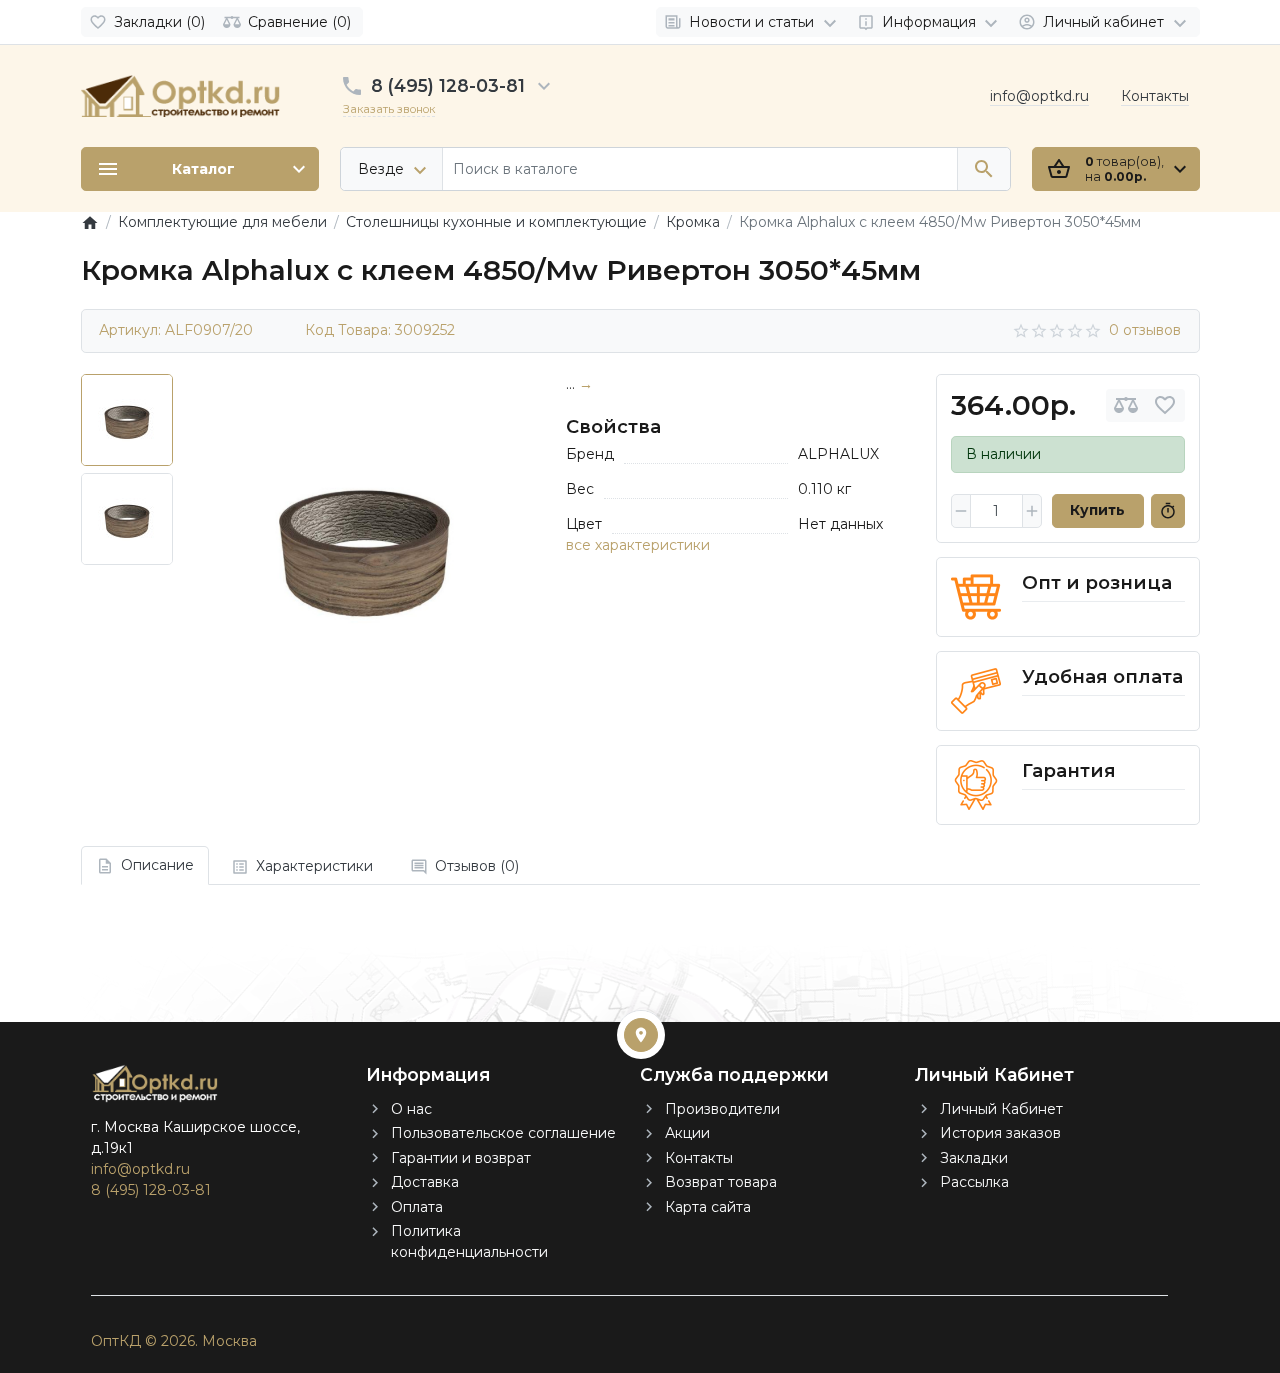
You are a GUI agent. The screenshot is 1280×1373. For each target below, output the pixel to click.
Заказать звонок (389, 109)
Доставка (425, 1182)
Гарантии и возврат (461, 1158)
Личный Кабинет (1001, 1109)
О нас (411, 1109)
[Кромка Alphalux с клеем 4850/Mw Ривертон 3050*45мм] (364, 544)
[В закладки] (1165, 405)
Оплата (417, 1207)
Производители (722, 1109)
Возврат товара (721, 1182)
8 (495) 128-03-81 (448, 85)
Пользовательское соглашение (503, 1133)
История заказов (1000, 1133)
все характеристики (638, 545)
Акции (687, 1133)
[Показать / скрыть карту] (641, 1035)
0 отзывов (1145, 330)
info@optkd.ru (1039, 96)
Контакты (1155, 96)
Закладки (974, 1158)
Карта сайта (708, 1207)
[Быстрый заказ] (1168, 511)
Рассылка (974, 1182)
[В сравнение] (1126, 405)
